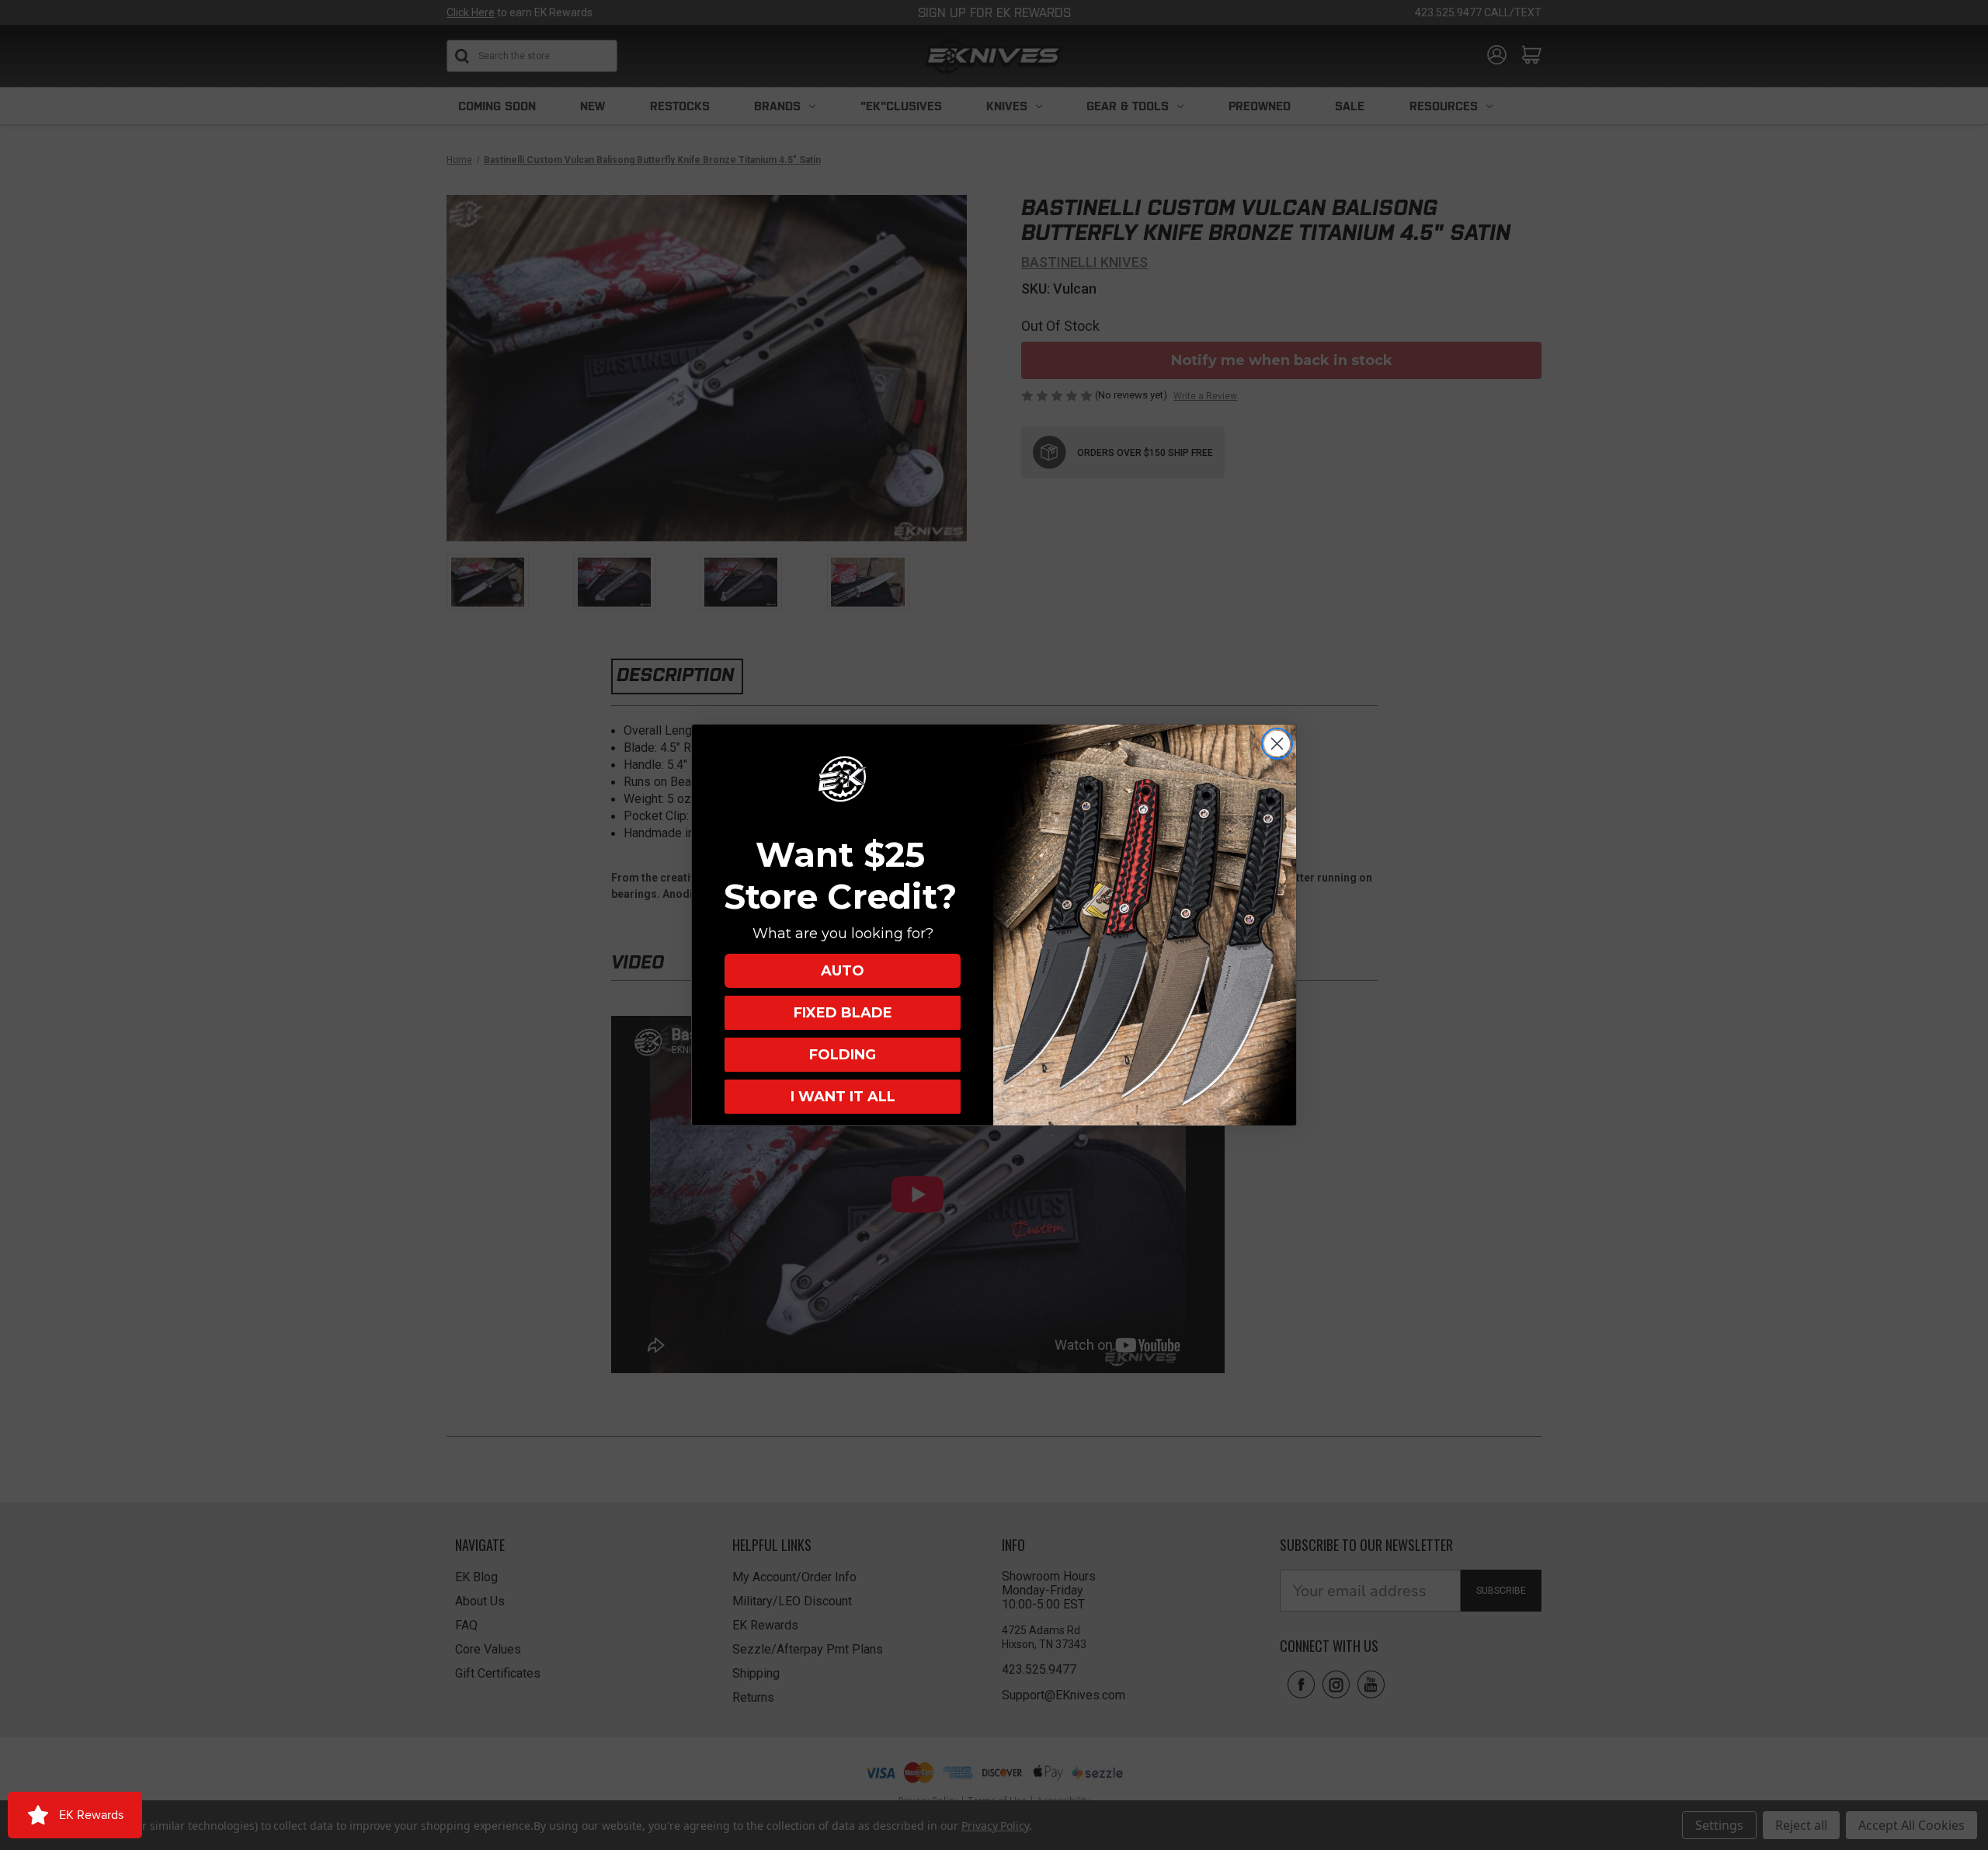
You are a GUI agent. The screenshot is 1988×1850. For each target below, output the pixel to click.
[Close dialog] (1277, 744)
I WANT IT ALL (843, 1097)
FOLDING (843, 1055)
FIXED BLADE (843, 1013)
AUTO (843, 971)
